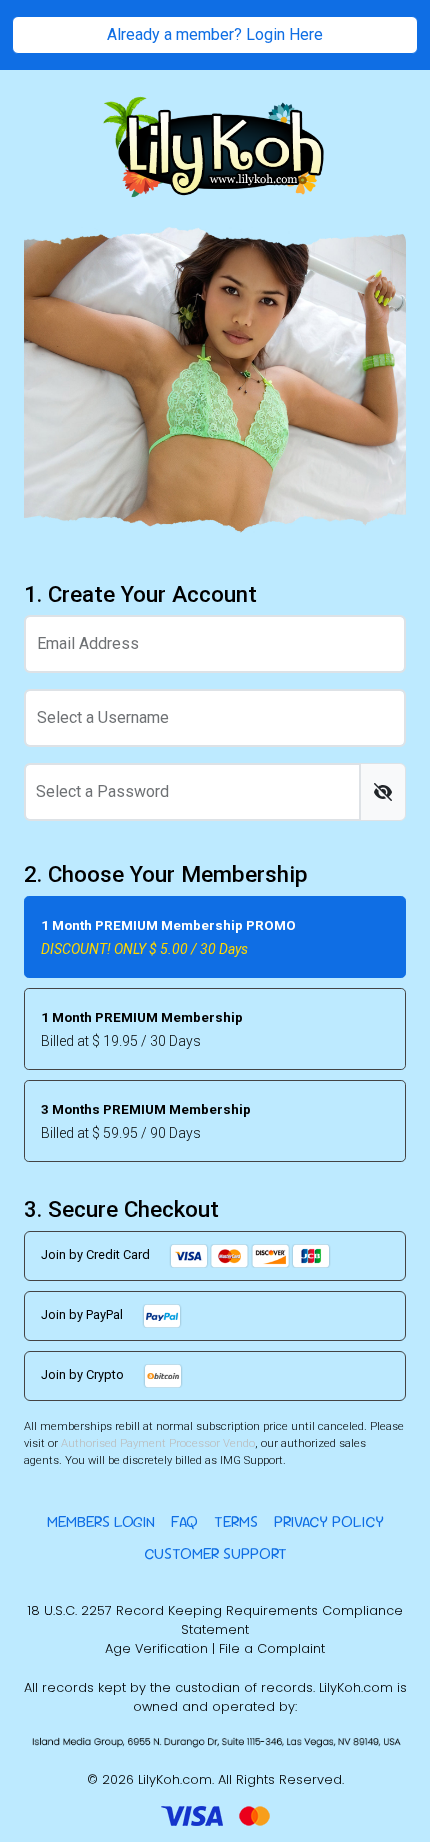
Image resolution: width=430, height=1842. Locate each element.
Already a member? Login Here (215, 34)
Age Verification (156, 1648)
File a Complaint (272, 1648)
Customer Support (215, 1553)
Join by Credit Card (97, 1255)
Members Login (101, 1521)
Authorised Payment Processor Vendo (158, 1443)
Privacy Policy (329, 1521)
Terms (236, 1521)
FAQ (184, 1521)
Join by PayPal (83, 1315)
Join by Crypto (84, 1375)
